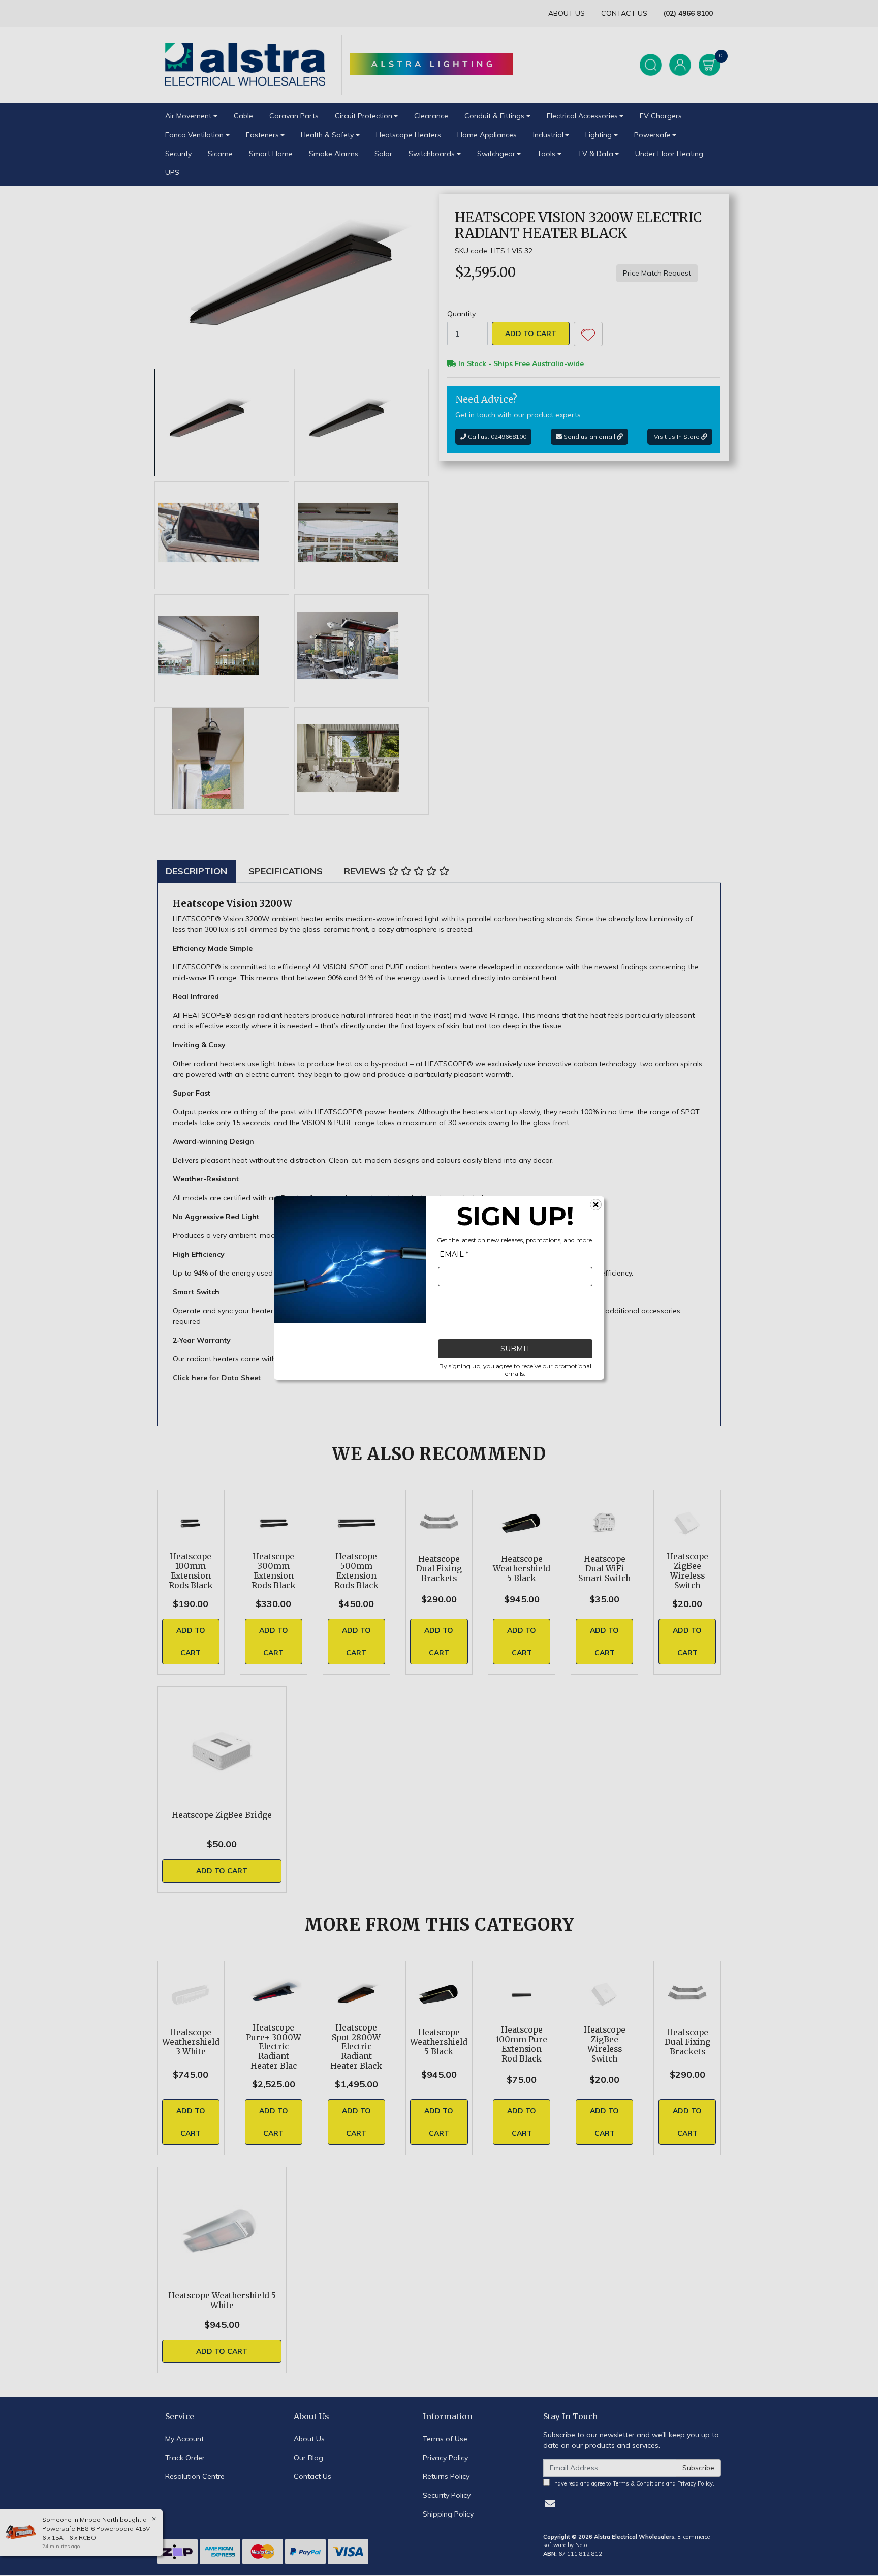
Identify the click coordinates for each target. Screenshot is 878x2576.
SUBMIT (515, 1349)
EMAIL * (454, 1254)
